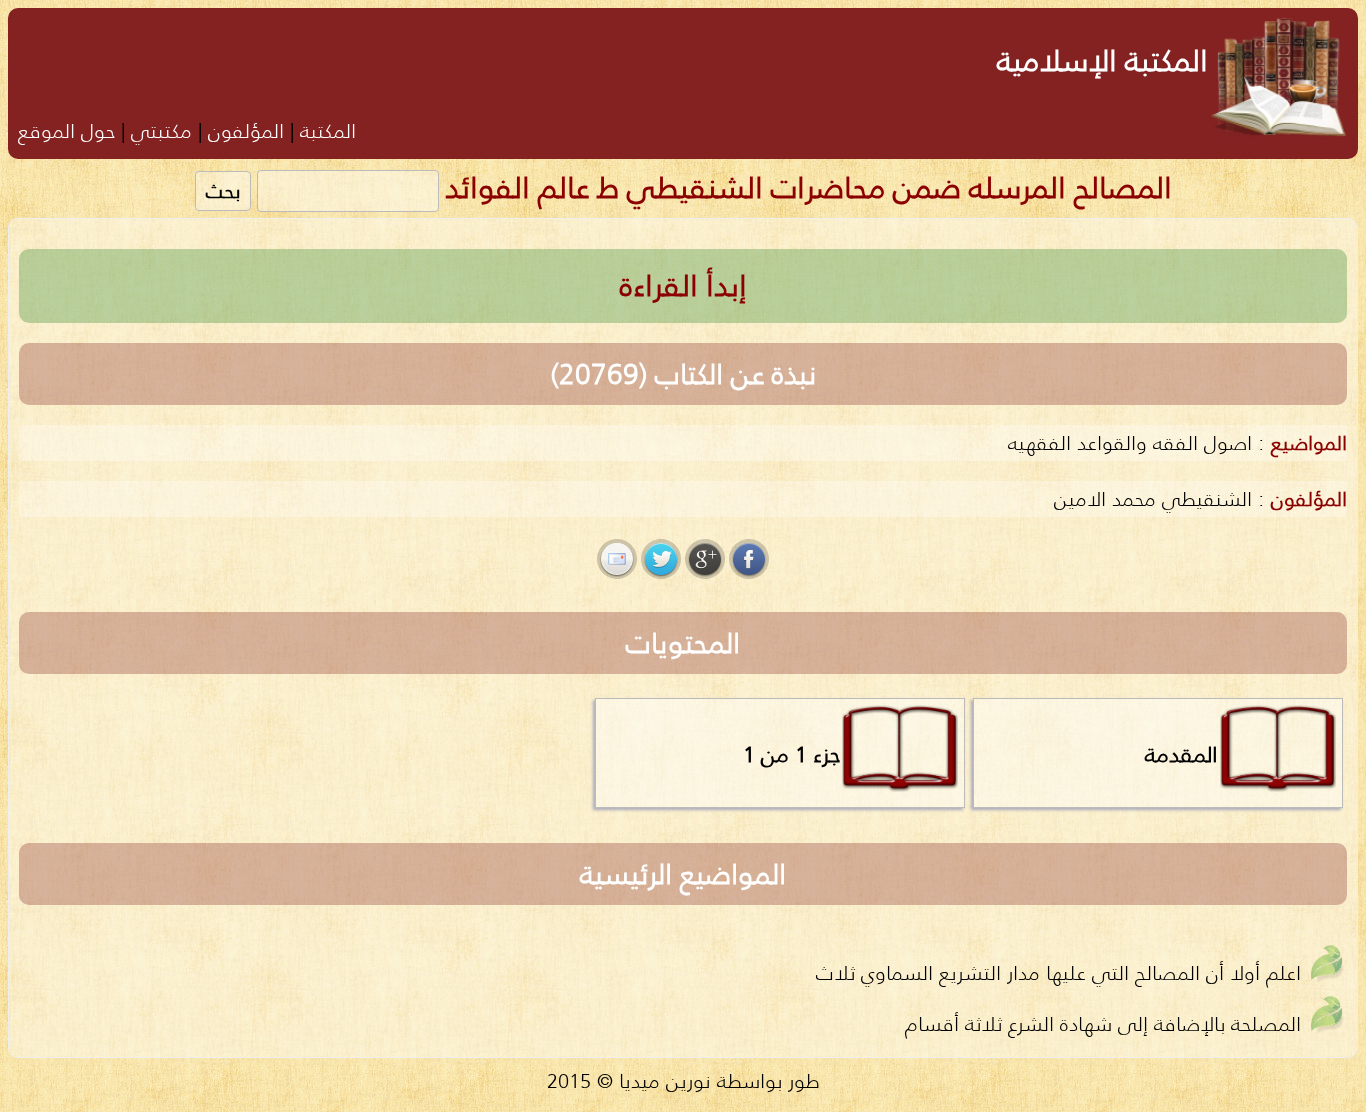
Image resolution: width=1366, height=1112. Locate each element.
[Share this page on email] (617, 559)
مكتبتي (161, 130)
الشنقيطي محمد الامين (1153, 498)
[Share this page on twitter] (661, 559)
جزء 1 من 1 (791, 754)
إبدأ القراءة (683, 285)
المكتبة (328, 130)
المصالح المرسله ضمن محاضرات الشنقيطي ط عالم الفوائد (808, 187)
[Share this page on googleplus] (705, 559)
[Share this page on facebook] (749, 559)
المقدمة (1181, 754)
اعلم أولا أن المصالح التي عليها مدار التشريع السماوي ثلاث (1058, 972)
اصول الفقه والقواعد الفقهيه (1130, 442)
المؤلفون (246, 130)
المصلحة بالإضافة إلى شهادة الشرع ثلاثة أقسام (1103, 1023)
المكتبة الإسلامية (1102, 60)
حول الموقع (66, 130)
